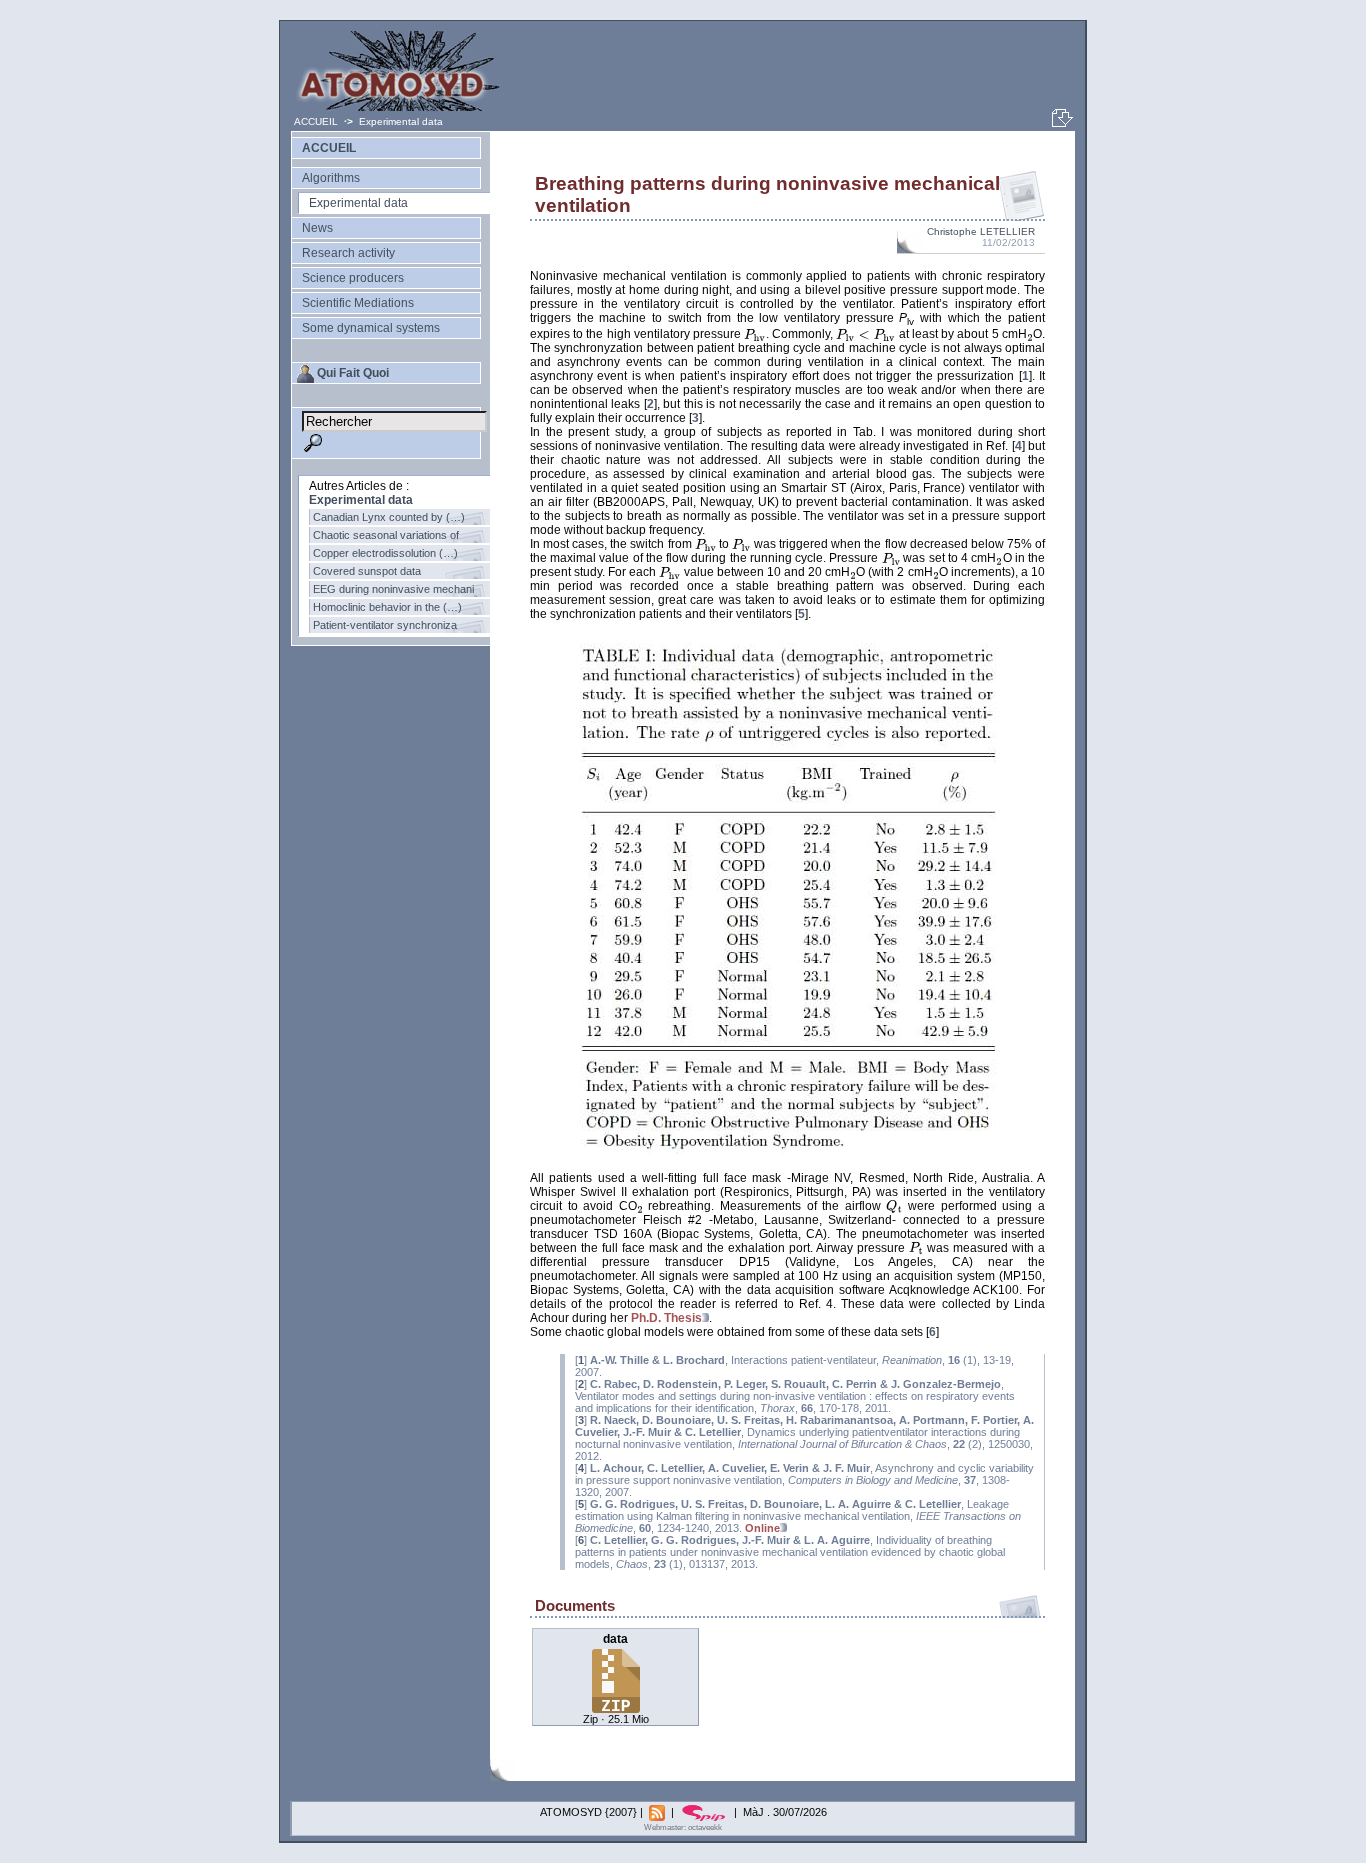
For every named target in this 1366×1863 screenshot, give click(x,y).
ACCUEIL (317, 121)
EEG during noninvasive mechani (393, 589)
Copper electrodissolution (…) (385, 553)
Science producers (353, 278)
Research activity (348, 253)
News (317, 228)
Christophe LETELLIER (981, 231)
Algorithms (331, 178)
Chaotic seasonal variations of (386, 535)
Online (762, 1528)
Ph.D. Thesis (666, 1318)
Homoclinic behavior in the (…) (387, 607)
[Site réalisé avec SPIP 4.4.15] (705, 1812)
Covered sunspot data (367, 571)
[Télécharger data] (616, 1707)
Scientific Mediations (358, 303)
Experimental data (401, 121)
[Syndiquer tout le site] (658, 1812)
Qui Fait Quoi (353, 373)
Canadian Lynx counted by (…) (389, 517)
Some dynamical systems (371, 328)
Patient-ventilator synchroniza (385, 625)
